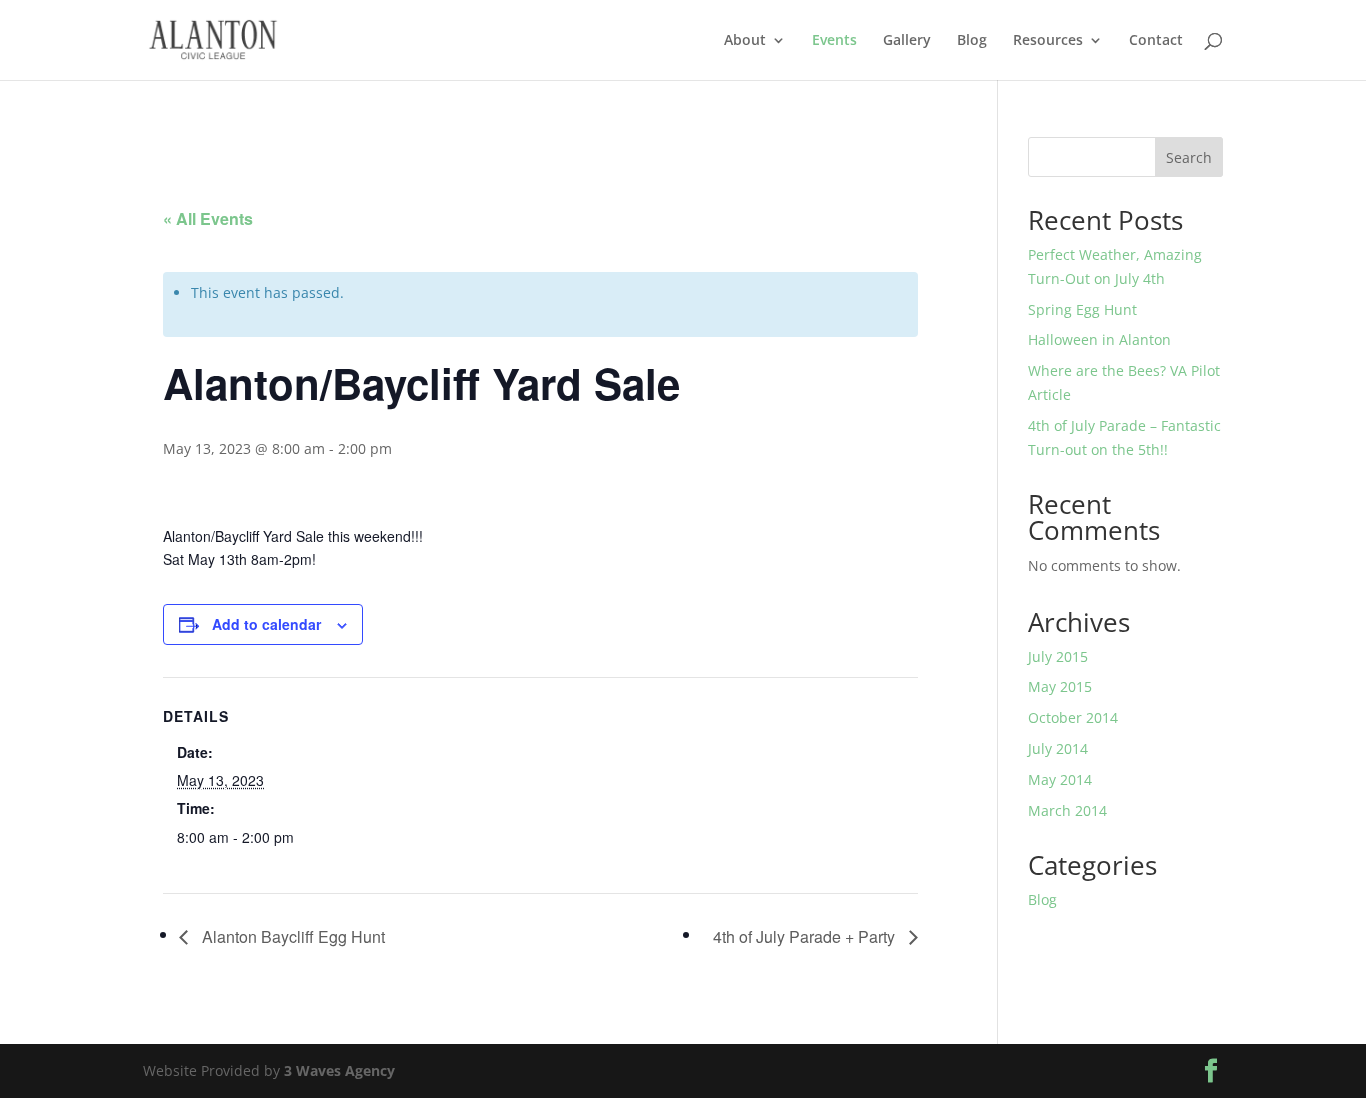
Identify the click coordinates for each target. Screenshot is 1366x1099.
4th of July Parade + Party (806, 936)
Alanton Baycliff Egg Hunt (291, 936)
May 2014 (1060, 779)
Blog (972, 41)
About (745, 41)
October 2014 (1073, 717)
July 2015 (1058, 656)
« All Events (208, 218)
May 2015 (1060, 686)
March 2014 (1067, 810)
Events (834, 41)
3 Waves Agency (339, 1070)
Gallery (907, 41)
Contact (1156, 41)
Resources (1048, 41)
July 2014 (1058, 748)
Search (1189, 157)
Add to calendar (266, 624)
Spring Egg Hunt (1082, 309)
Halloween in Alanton (1099, 339)
